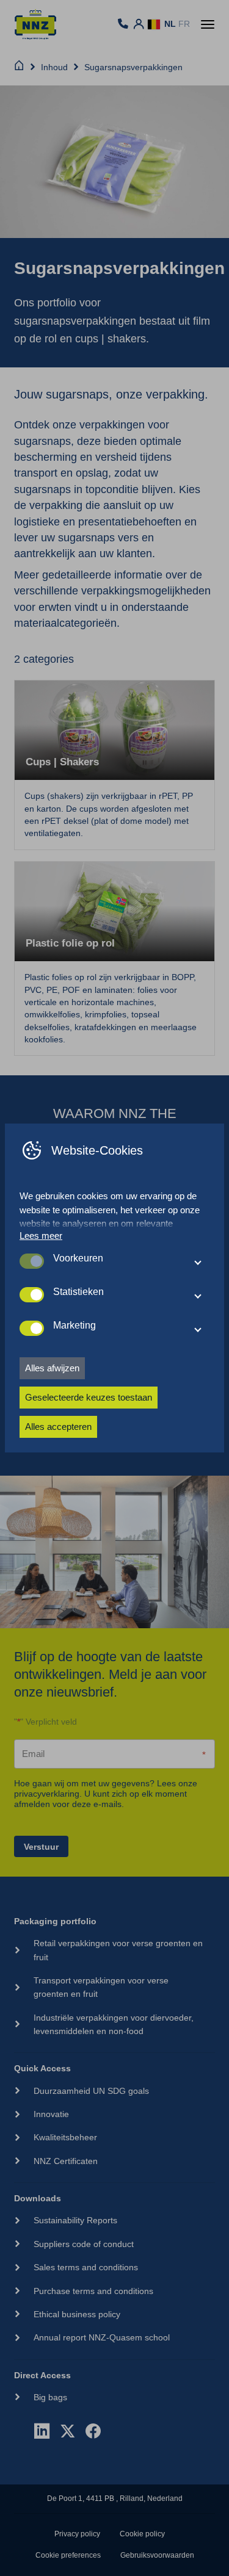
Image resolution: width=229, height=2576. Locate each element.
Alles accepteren (58, 1427)
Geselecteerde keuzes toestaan (89, 1397)
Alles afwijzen (52, 1368)
